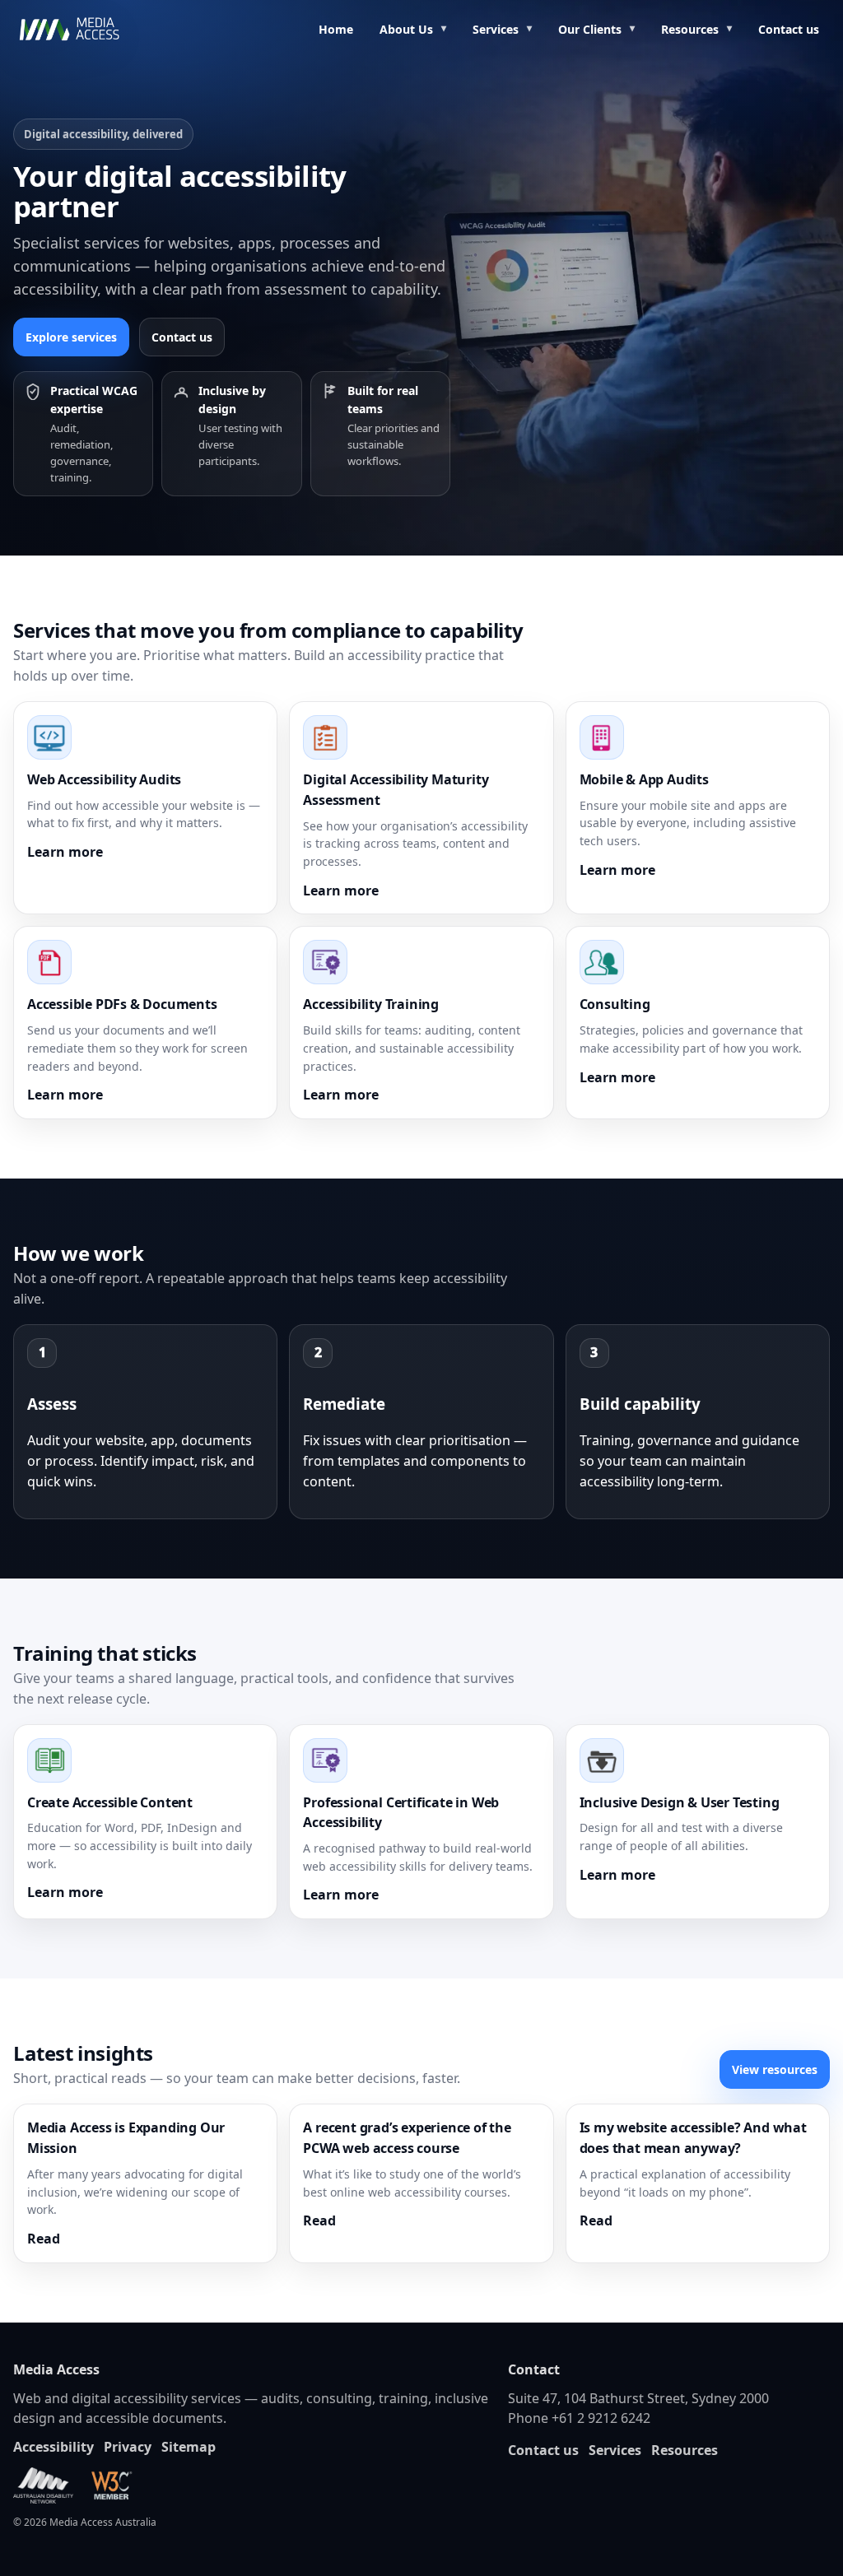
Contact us (789, 29)
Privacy (128, 2447)
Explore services (71, 337)
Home (336, 29)
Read (44, 2239)
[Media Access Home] (91, 30)
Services (496, 29)
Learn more (65, 852)
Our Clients (590, 29)
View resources (775, 2069)
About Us (406, 29)
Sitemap (189, 2447)
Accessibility (54, 2447)
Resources (690, 29)
